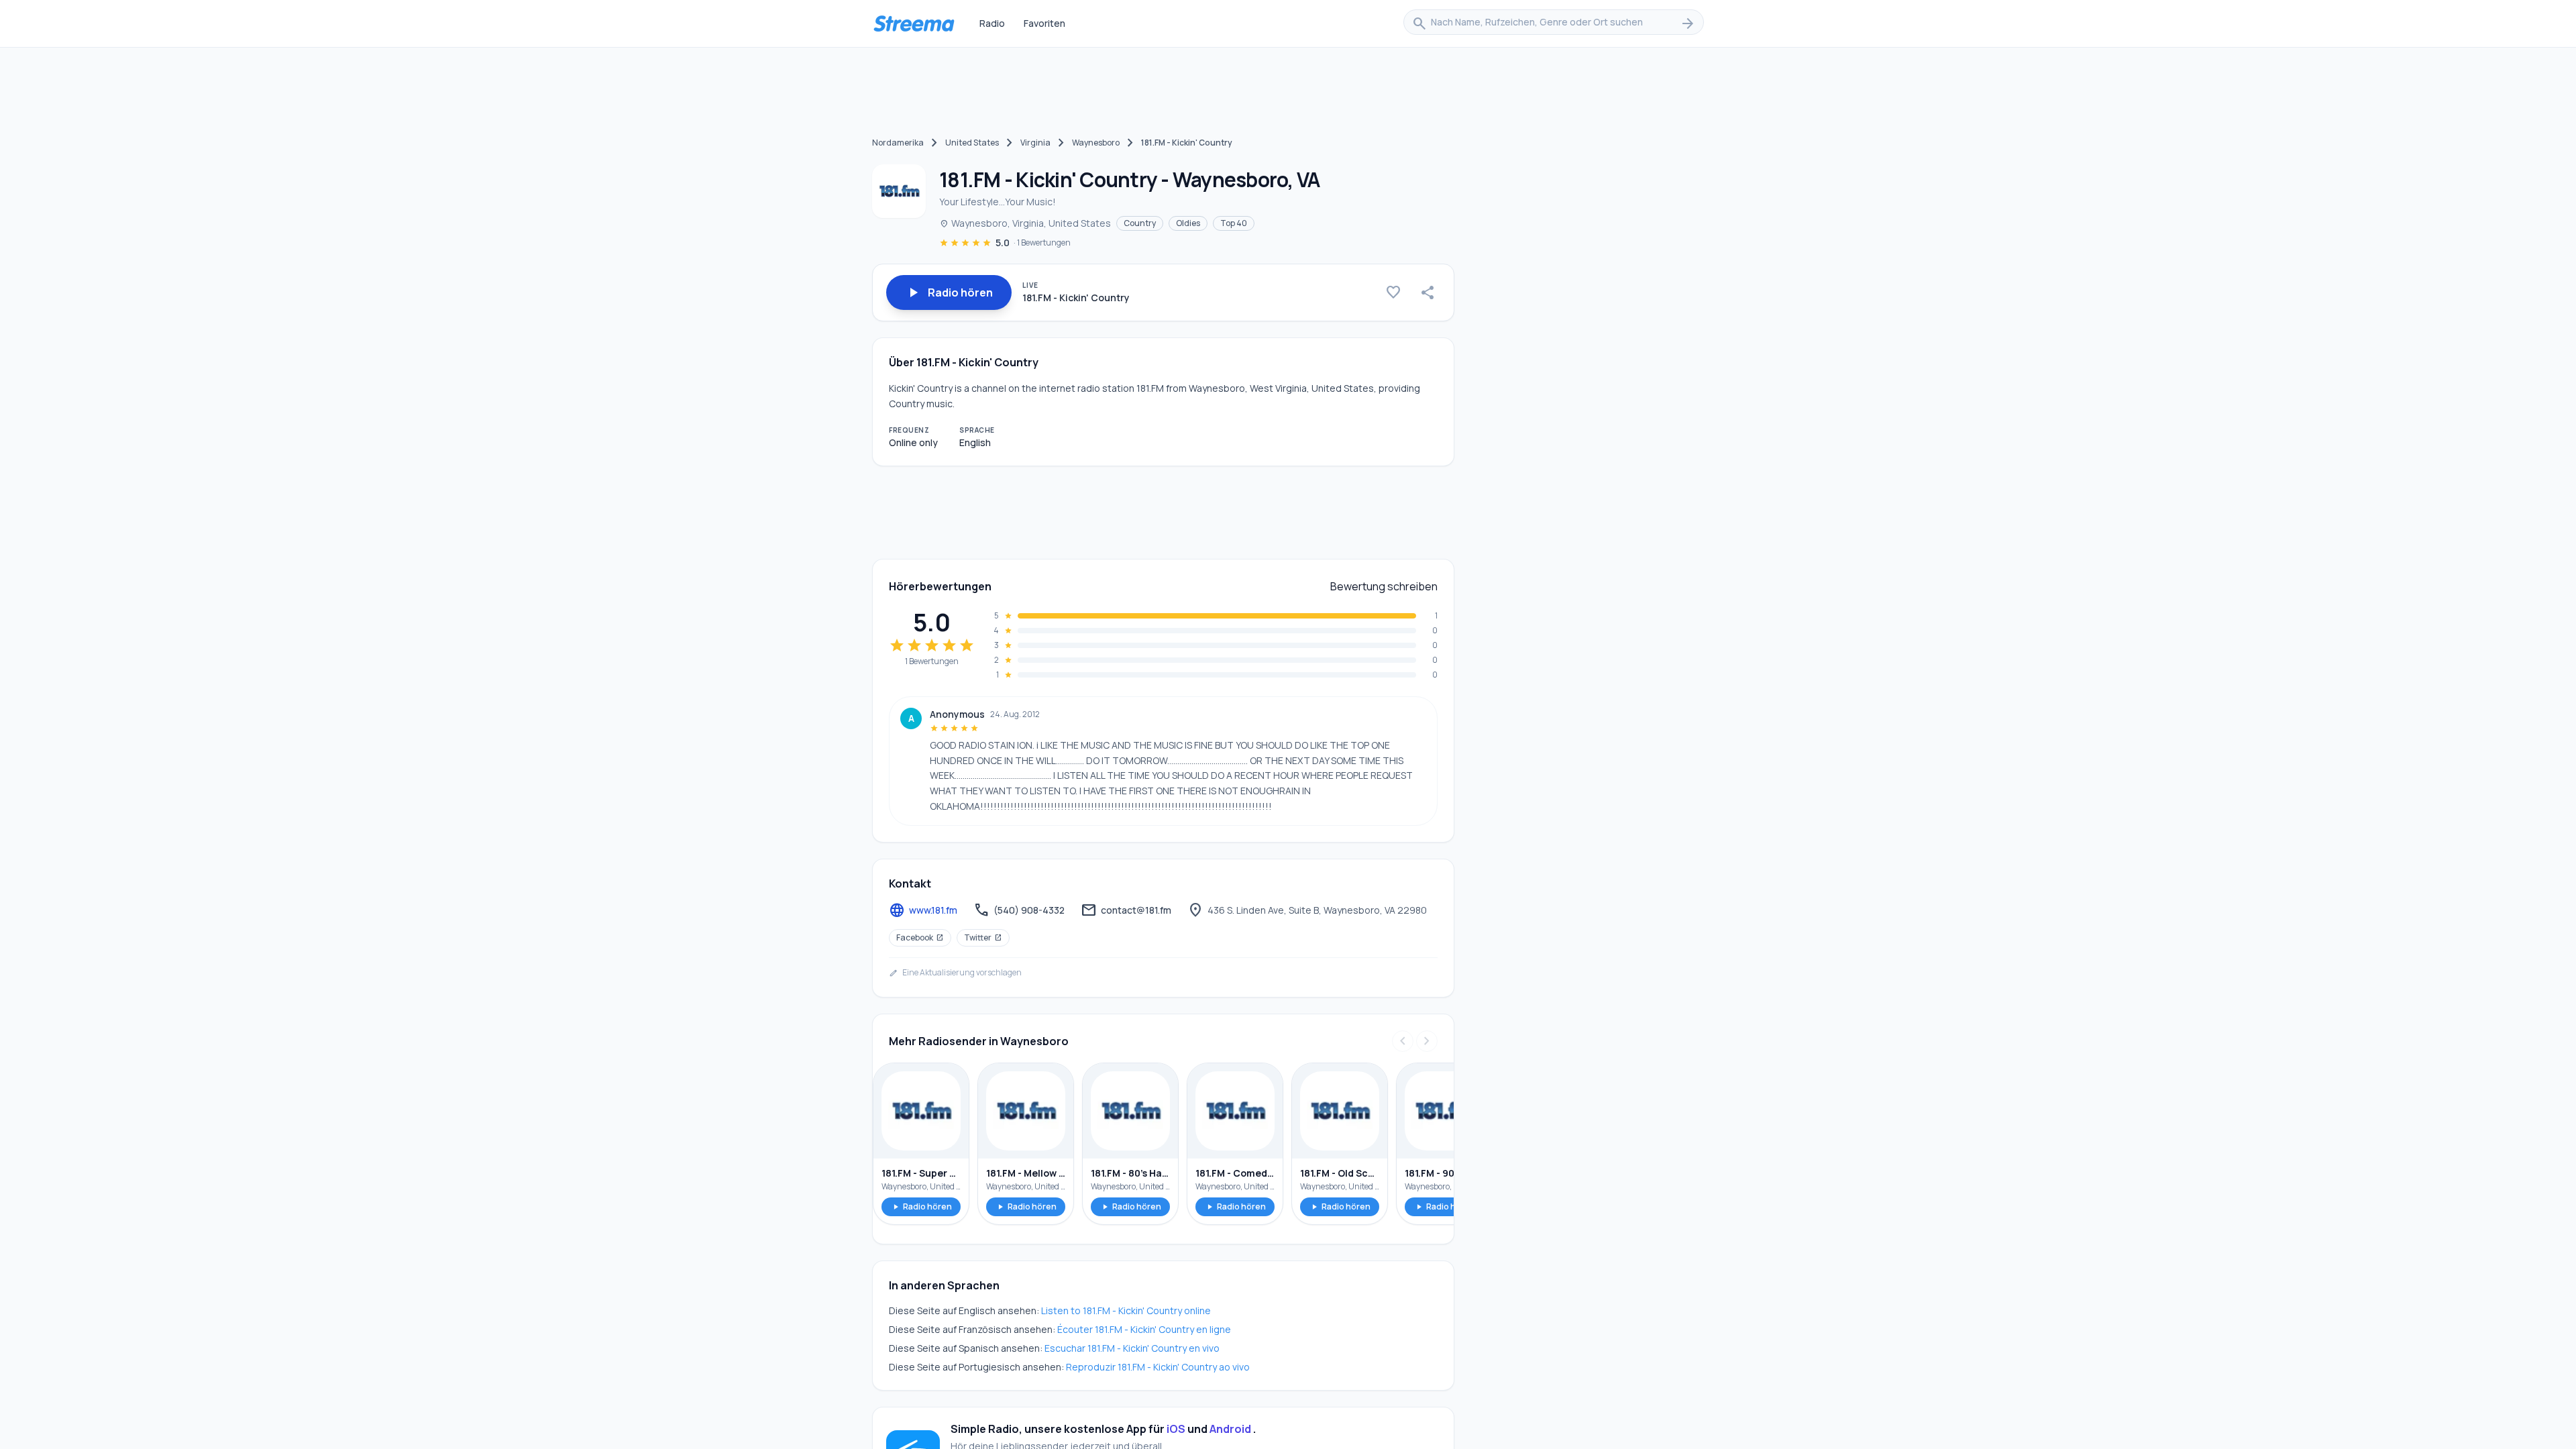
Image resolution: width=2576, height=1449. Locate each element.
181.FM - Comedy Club (1235, 1173)
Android (1230, 1429)
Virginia (1035, 143)
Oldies (1188, 223)
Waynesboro (1096, 143)
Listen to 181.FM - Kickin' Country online (1126, 1310)
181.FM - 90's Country (1444, 1173)
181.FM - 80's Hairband (1130, 1173)
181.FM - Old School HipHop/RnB (1340, 1173)
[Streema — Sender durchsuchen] (914, 23)
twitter (983, 937)
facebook (920, 937)
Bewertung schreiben (1384, 586)
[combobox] (1554, 23)
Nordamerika (898, 143)
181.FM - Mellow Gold (1026, 1173)
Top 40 (1234, 223)
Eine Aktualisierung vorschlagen (955, 973)
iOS (1176, 1429)
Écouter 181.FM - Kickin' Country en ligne (1144, 1329)
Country (1140, 223)
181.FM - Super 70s (921, 1173)
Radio (992, 23)
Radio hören (921, 1206)
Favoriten (1044, 23)
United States (972, 143)
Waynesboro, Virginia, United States (1025, 223)
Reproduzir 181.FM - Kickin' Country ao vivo (1158, 1367)
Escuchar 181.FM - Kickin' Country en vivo (1132, 1348)
